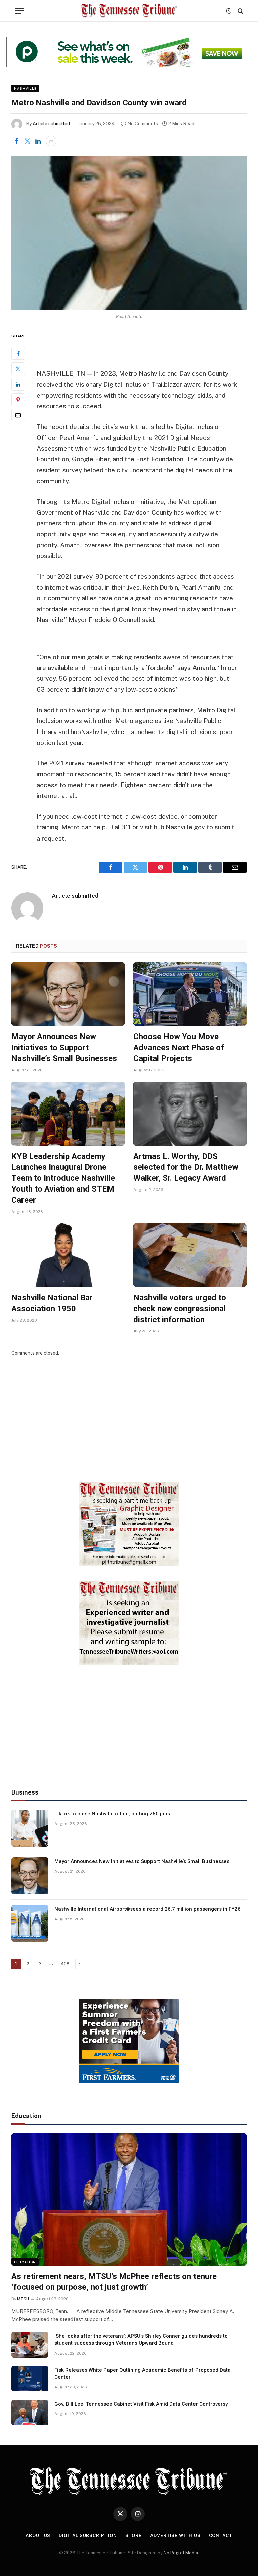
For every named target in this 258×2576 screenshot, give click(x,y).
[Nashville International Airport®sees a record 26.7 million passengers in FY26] (30, 1923)
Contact (221, 2536)
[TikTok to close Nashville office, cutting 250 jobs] (30, 1828)
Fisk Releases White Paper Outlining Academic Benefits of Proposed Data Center (143, 2373)
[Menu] (19, 11)
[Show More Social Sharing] (51, 141)
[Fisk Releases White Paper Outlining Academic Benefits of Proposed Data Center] (30, 2379)
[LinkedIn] (18, 384)
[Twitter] (18, 369)
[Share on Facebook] (16, 141)
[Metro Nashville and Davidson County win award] (129, 233)
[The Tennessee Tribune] (129, 11)
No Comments (143, 124)
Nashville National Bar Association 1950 (52, 1303)
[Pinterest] (18, 400)
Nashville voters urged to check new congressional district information (180, 1308)
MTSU (23, 2299)
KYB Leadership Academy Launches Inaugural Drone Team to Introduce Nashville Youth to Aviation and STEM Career (63, 1178)
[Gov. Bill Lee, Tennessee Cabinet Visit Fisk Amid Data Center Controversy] (30, 2413)
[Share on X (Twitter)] (27, 141)
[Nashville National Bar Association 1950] (68, 1255)
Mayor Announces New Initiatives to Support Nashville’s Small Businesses (64, 1047)
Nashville (25, 88)
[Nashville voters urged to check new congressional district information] (190, 1255)
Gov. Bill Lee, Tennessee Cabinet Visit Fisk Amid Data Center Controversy (141, 2404)
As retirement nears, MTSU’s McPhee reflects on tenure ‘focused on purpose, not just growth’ (114, 2282)
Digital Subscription (88, 2536)
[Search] (240, 11)
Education (25, 2262)
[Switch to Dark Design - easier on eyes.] (229, 11)
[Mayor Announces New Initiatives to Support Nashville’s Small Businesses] (68, 994)
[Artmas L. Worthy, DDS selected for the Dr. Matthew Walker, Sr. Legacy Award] (190, 1114)
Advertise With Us (175, 2536)
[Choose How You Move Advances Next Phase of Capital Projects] (190, 994)
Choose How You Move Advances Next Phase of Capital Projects (179, 1047)
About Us (38, 2536)
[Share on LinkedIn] (38, 141)
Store (134, 2536)
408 (65, 1964)
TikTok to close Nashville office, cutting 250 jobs (112, 1814)
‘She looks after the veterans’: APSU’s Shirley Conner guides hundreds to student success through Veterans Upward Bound (141, 2340)
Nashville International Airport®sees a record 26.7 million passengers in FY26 (147, 1909)
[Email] (18, 415)
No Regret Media (181, 2553)
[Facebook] (18, 353)
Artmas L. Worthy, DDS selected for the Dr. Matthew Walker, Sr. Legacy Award (186, 1167)
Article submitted (51, 124)
